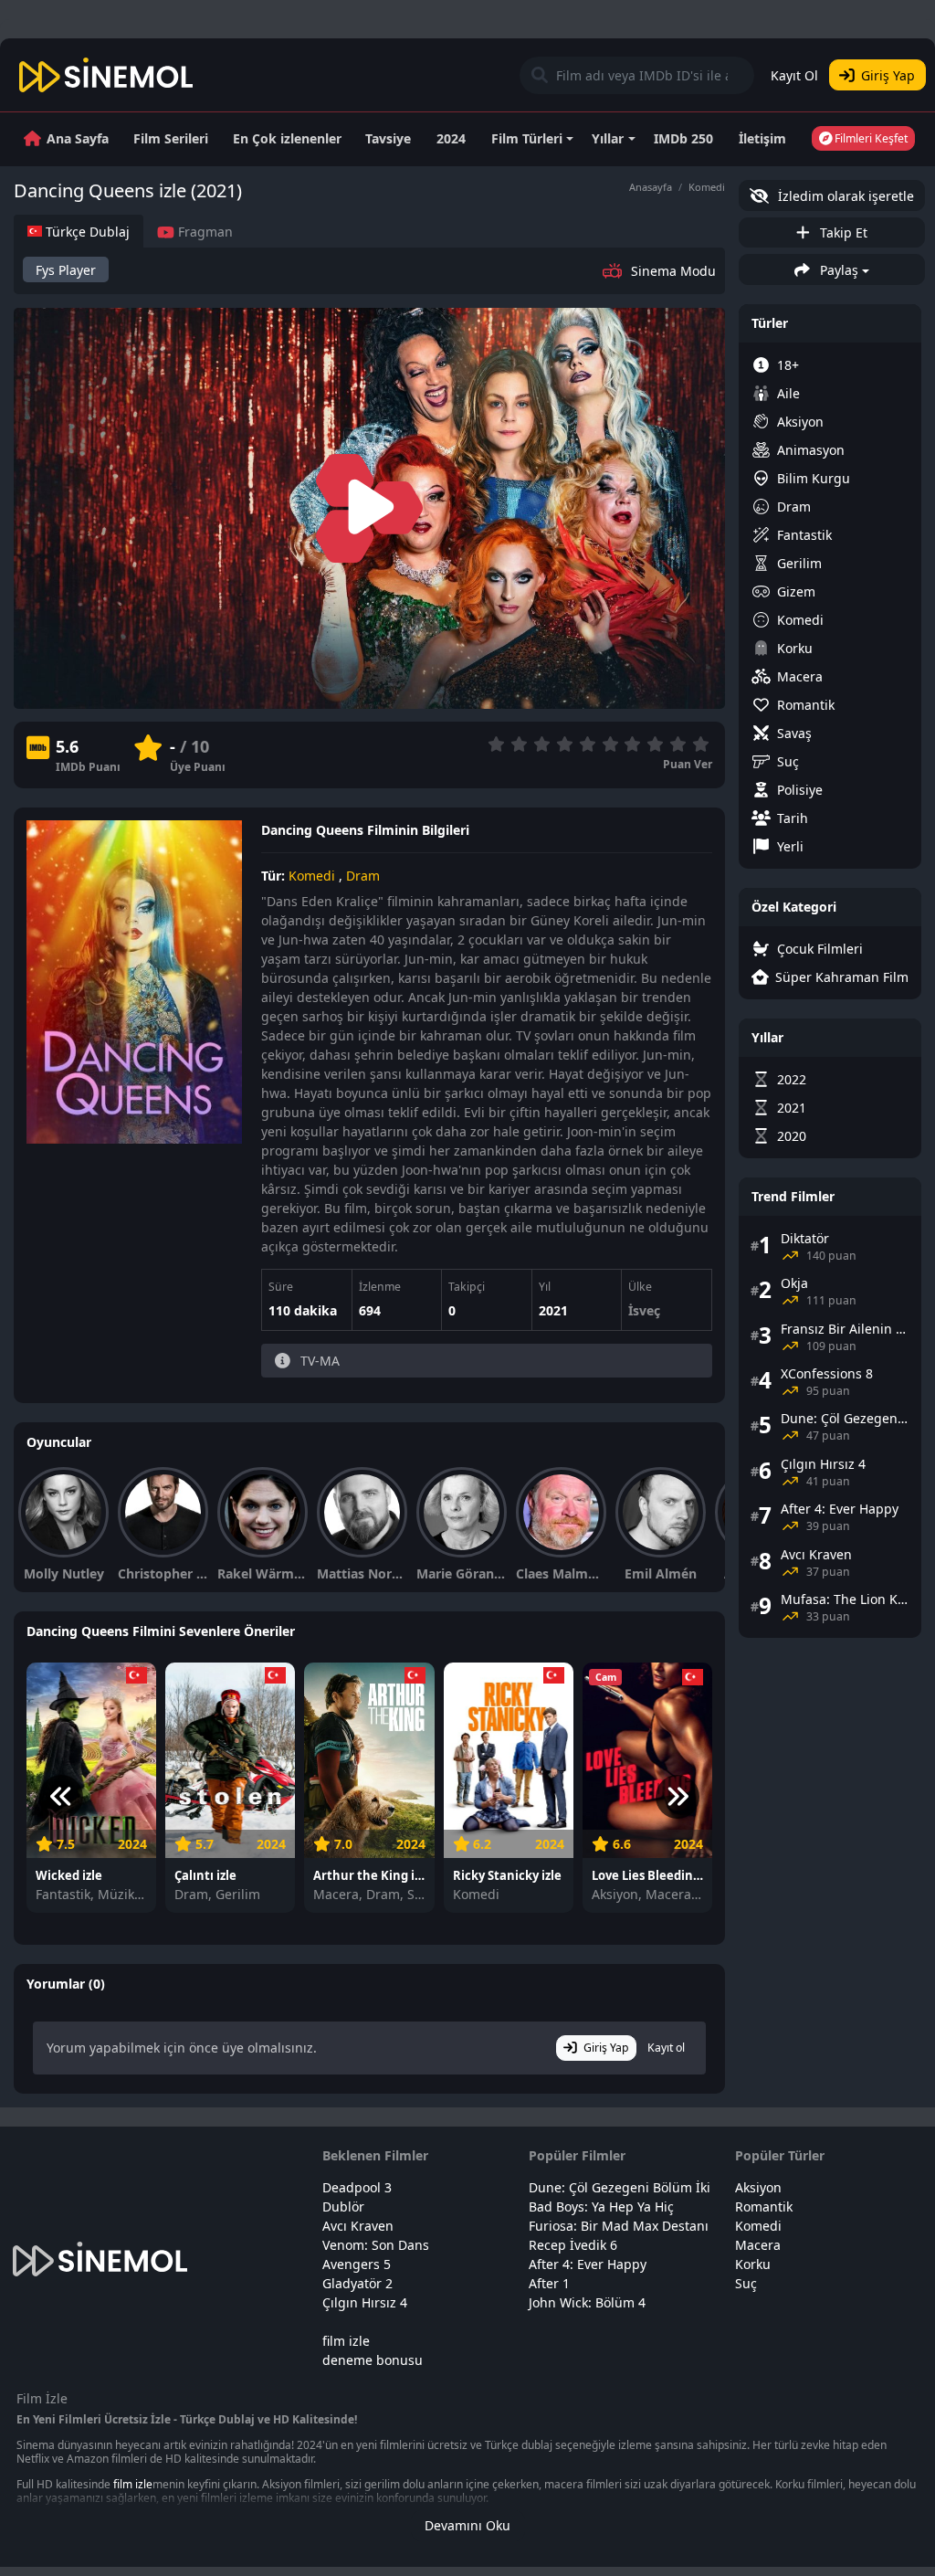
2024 (451, 138)
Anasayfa (651, 187)
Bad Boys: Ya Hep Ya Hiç (601, 2206)
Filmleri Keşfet (870, 138)
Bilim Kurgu (814, 478)
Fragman (204, 232)
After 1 (549, 2283)
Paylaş (837, 270)
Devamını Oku (467, 2525)
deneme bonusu (373, 2360)
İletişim (762, 138)
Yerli (790, 846)
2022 (792, 1079)
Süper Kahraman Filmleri (842, 977)
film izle (346, 2341)
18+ (788, 365)
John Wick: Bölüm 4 (587, 2302)
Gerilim (799, 563)
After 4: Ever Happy (588, 2264)
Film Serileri (171, 138)
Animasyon (811, 450)
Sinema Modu (673, 271)
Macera (800, 676)
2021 (553, 1310)
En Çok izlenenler (287, 138)
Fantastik (804, 535)
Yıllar (608, 138)
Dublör (343, 2206)
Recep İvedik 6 (573, 2245)
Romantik (806, 705)
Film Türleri (527, 138)
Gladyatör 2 (357, 2283)
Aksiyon (800, 422)
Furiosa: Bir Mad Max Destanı (619, 2226)
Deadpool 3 (357, 2187)
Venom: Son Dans (376, 2245)
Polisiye (800, 790)
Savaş (794, 733)
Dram (363, 876)
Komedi (707, 187)
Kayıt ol (666, 2048)
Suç (788, 761)
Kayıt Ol (794, 75)
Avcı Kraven (358, 2226)
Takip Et (842, 232)
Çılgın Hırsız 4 (365, 2302)
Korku (795, 648)
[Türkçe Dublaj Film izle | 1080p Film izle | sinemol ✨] (106, 75)
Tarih (793, 818)
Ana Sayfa (78, 138)
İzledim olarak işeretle (844, 196)
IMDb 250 (683, 138)
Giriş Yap (888, 75)
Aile (788, 393)
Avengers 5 (357, 2264)
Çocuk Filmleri (820, 949)
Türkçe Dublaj (86, 232)
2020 (792, 1136)
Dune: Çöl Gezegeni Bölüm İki (620, 2187)
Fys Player (66, 270)
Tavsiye (388, 138)
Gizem (796, 591)
